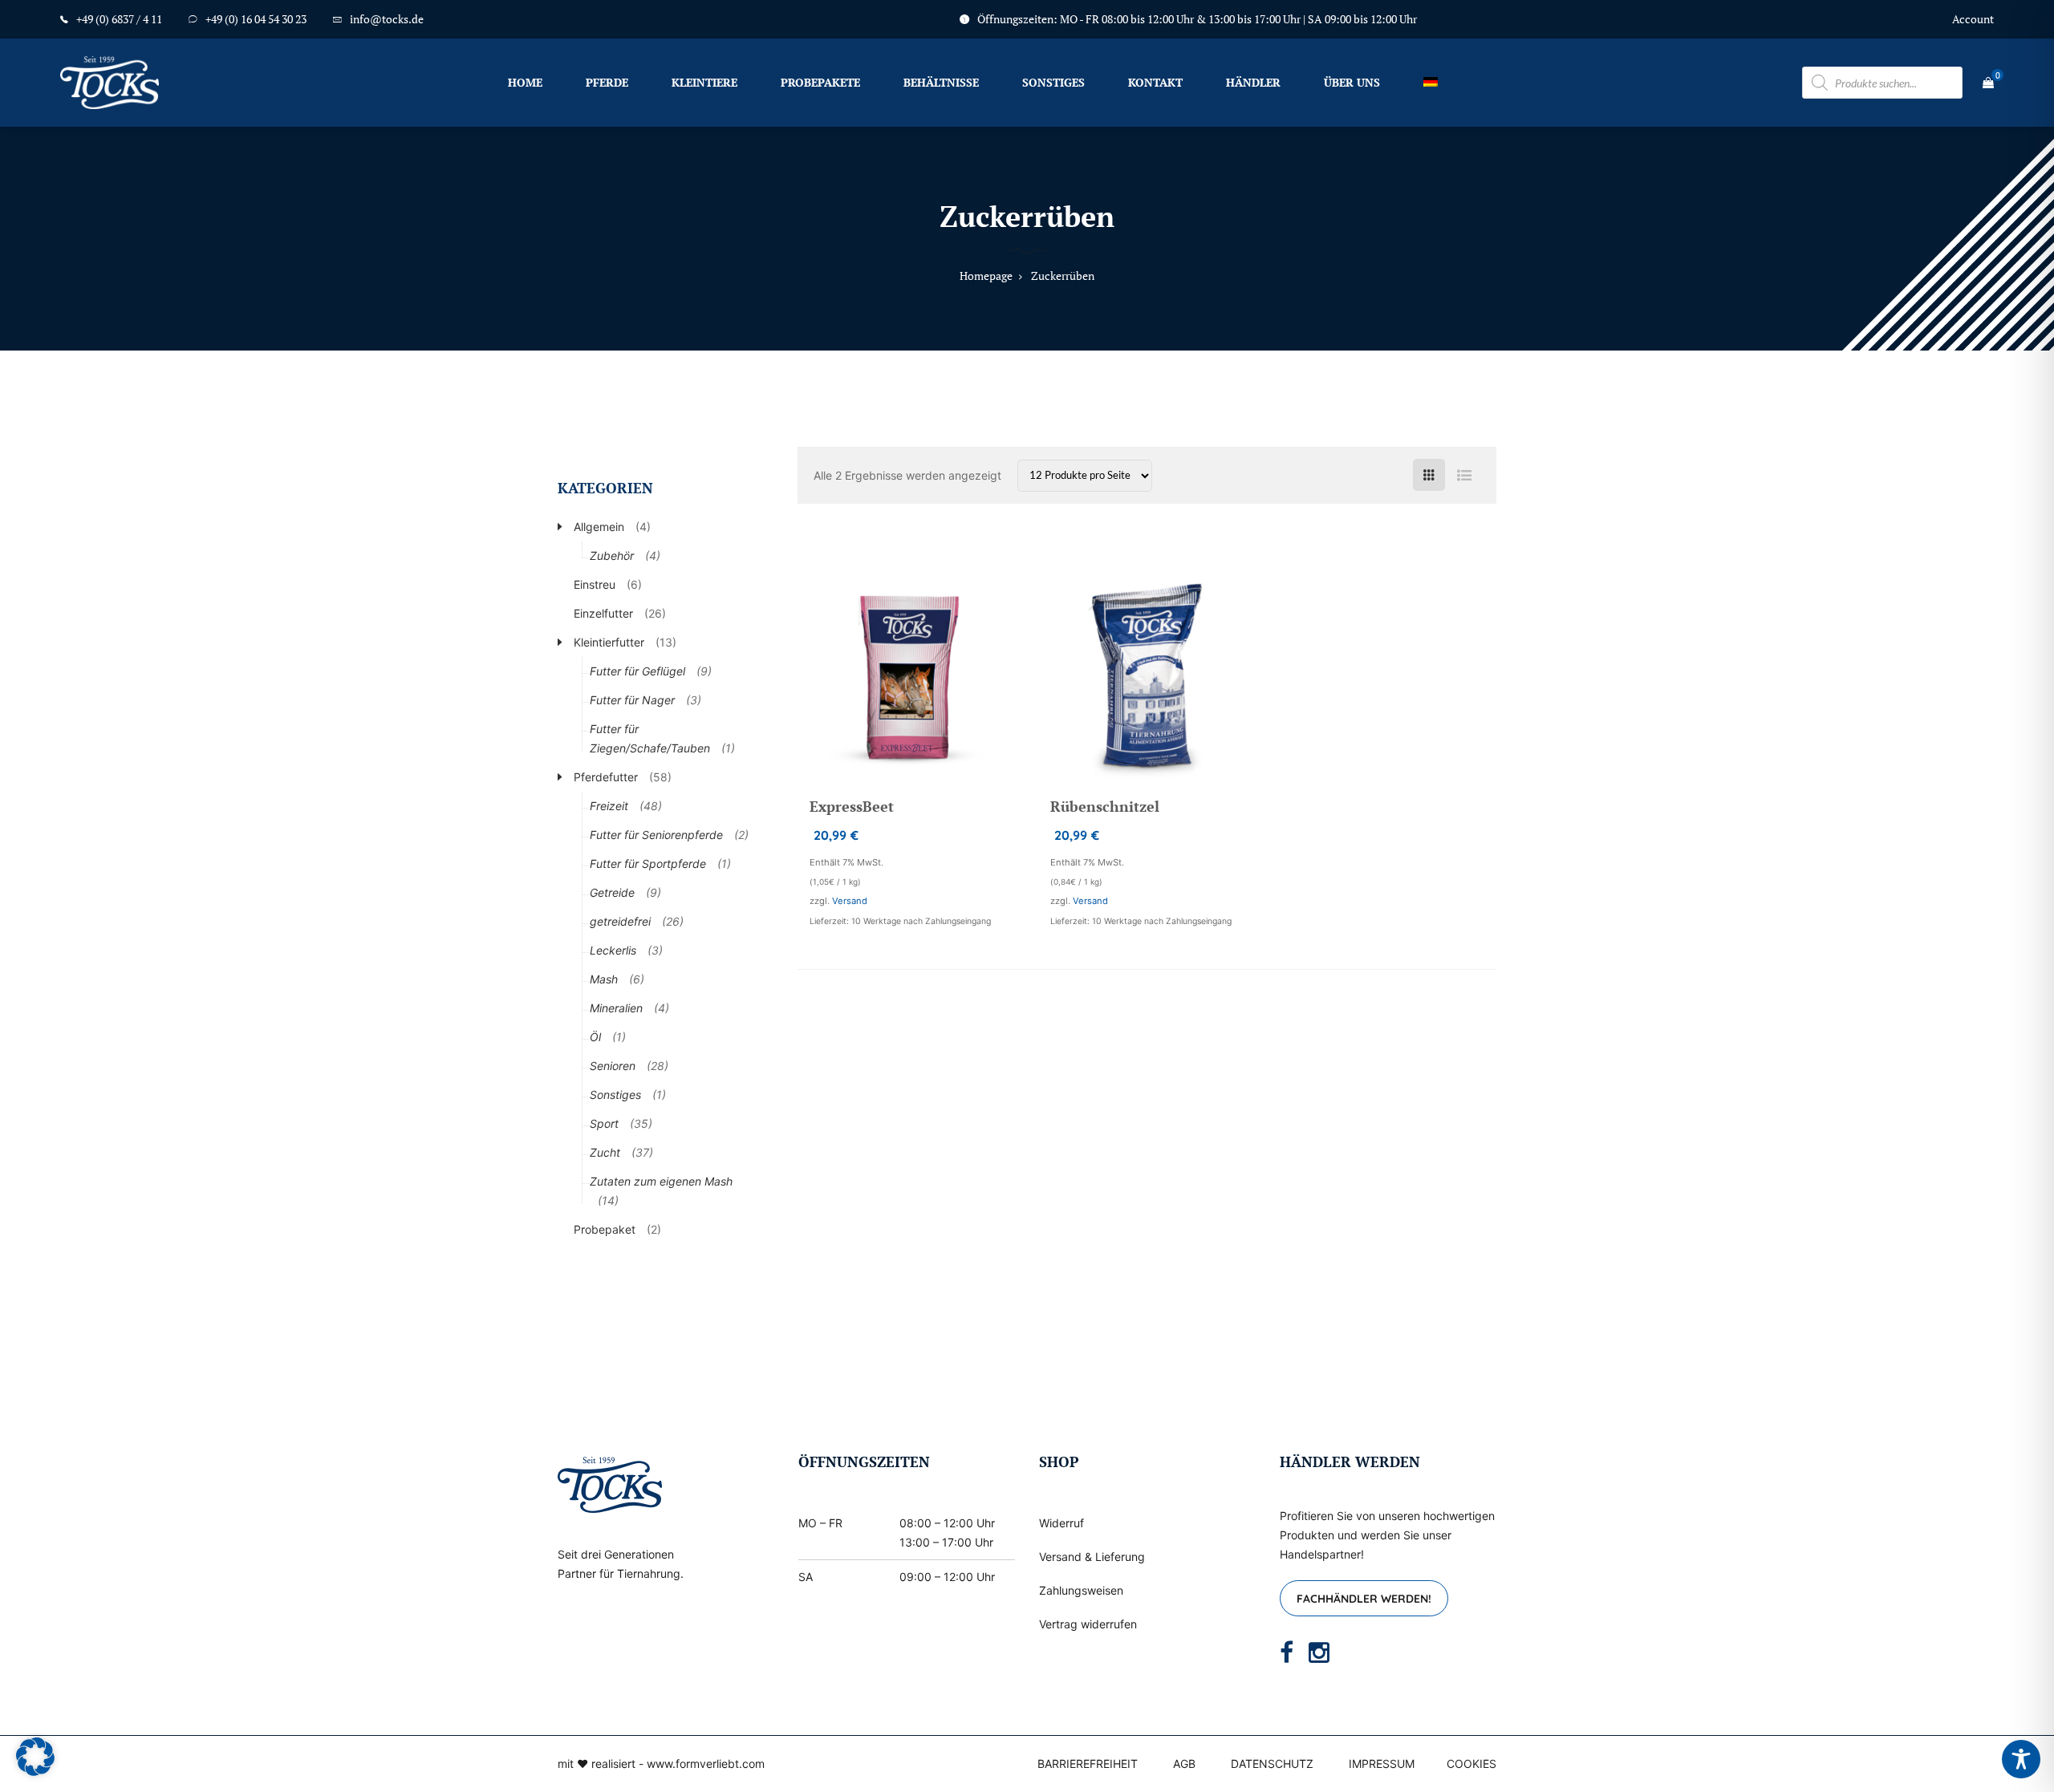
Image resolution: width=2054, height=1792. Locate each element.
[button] (35, 1757)
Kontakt (1155, 82)
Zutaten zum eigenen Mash (661, 1181)
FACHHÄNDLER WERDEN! (1364, 1599)
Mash (604, 979)
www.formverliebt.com (706, 1764)
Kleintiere (704, 82)
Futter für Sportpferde (648, 864)
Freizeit (609, 806)
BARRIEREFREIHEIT (1088, 1764)
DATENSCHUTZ (1272, 1764)
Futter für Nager (632, 700)
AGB (1184, 1764)
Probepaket (605, 1229)
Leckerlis (613, 950)
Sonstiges (1053, 82)
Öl (595, 1037)
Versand (850, 901)
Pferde (607, 82)
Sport (604, 1123)
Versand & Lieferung (1092, 1557)
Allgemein (599, 527)
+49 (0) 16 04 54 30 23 (256, 19)
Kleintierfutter (609, 642)
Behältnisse (941, 82)
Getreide (612, 892)
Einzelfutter (603, 613)
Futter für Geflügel (637, 671)
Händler (1253, 82)
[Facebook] (1287, 1652)
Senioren (613, 1066)
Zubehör (612, 555)
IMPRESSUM (1382, 1764)
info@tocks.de (387, 19)
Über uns (1352, 82)
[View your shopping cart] (1988, 83)
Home (525, 82)
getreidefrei (620, 921)
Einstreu (595, 584)
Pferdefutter (606, 777)
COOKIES (1471, 1764)
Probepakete (820, 82)
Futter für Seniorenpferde (656, 835)
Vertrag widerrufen (1088, 1624)
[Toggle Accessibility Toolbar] (2021, 1759)
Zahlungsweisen (1081, 1590)
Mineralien (616, 1008)
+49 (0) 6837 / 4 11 (119, 19)
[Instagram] (1319, 1652)
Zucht (605, 1152)
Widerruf (1062, 1523)
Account (1973, 19)
